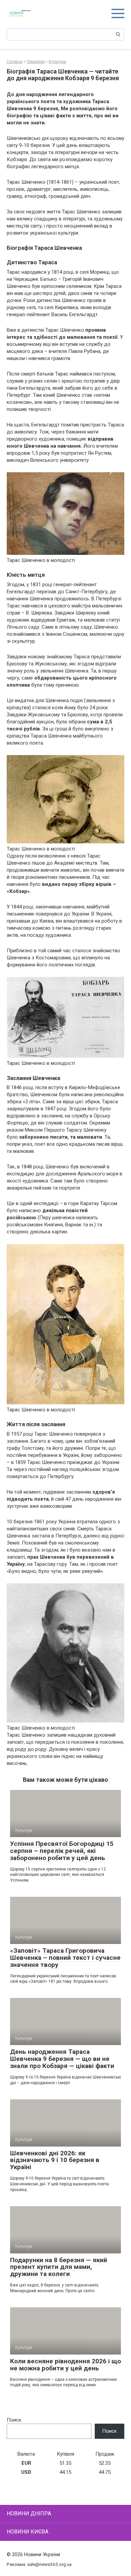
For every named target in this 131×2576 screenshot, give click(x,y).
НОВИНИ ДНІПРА (29, 2513)
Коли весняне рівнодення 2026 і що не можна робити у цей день (65, 2365)
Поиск (14, 2420)
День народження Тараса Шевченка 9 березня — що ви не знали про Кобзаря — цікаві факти (62, 2059)
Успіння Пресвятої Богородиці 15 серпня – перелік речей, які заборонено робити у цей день (62, 1851)
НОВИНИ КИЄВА (28, 2532)
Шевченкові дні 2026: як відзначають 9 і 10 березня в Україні (55, 2160)
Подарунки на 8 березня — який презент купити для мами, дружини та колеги (59, 2267)
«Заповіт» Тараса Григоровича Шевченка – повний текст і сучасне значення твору (65, 1958)
